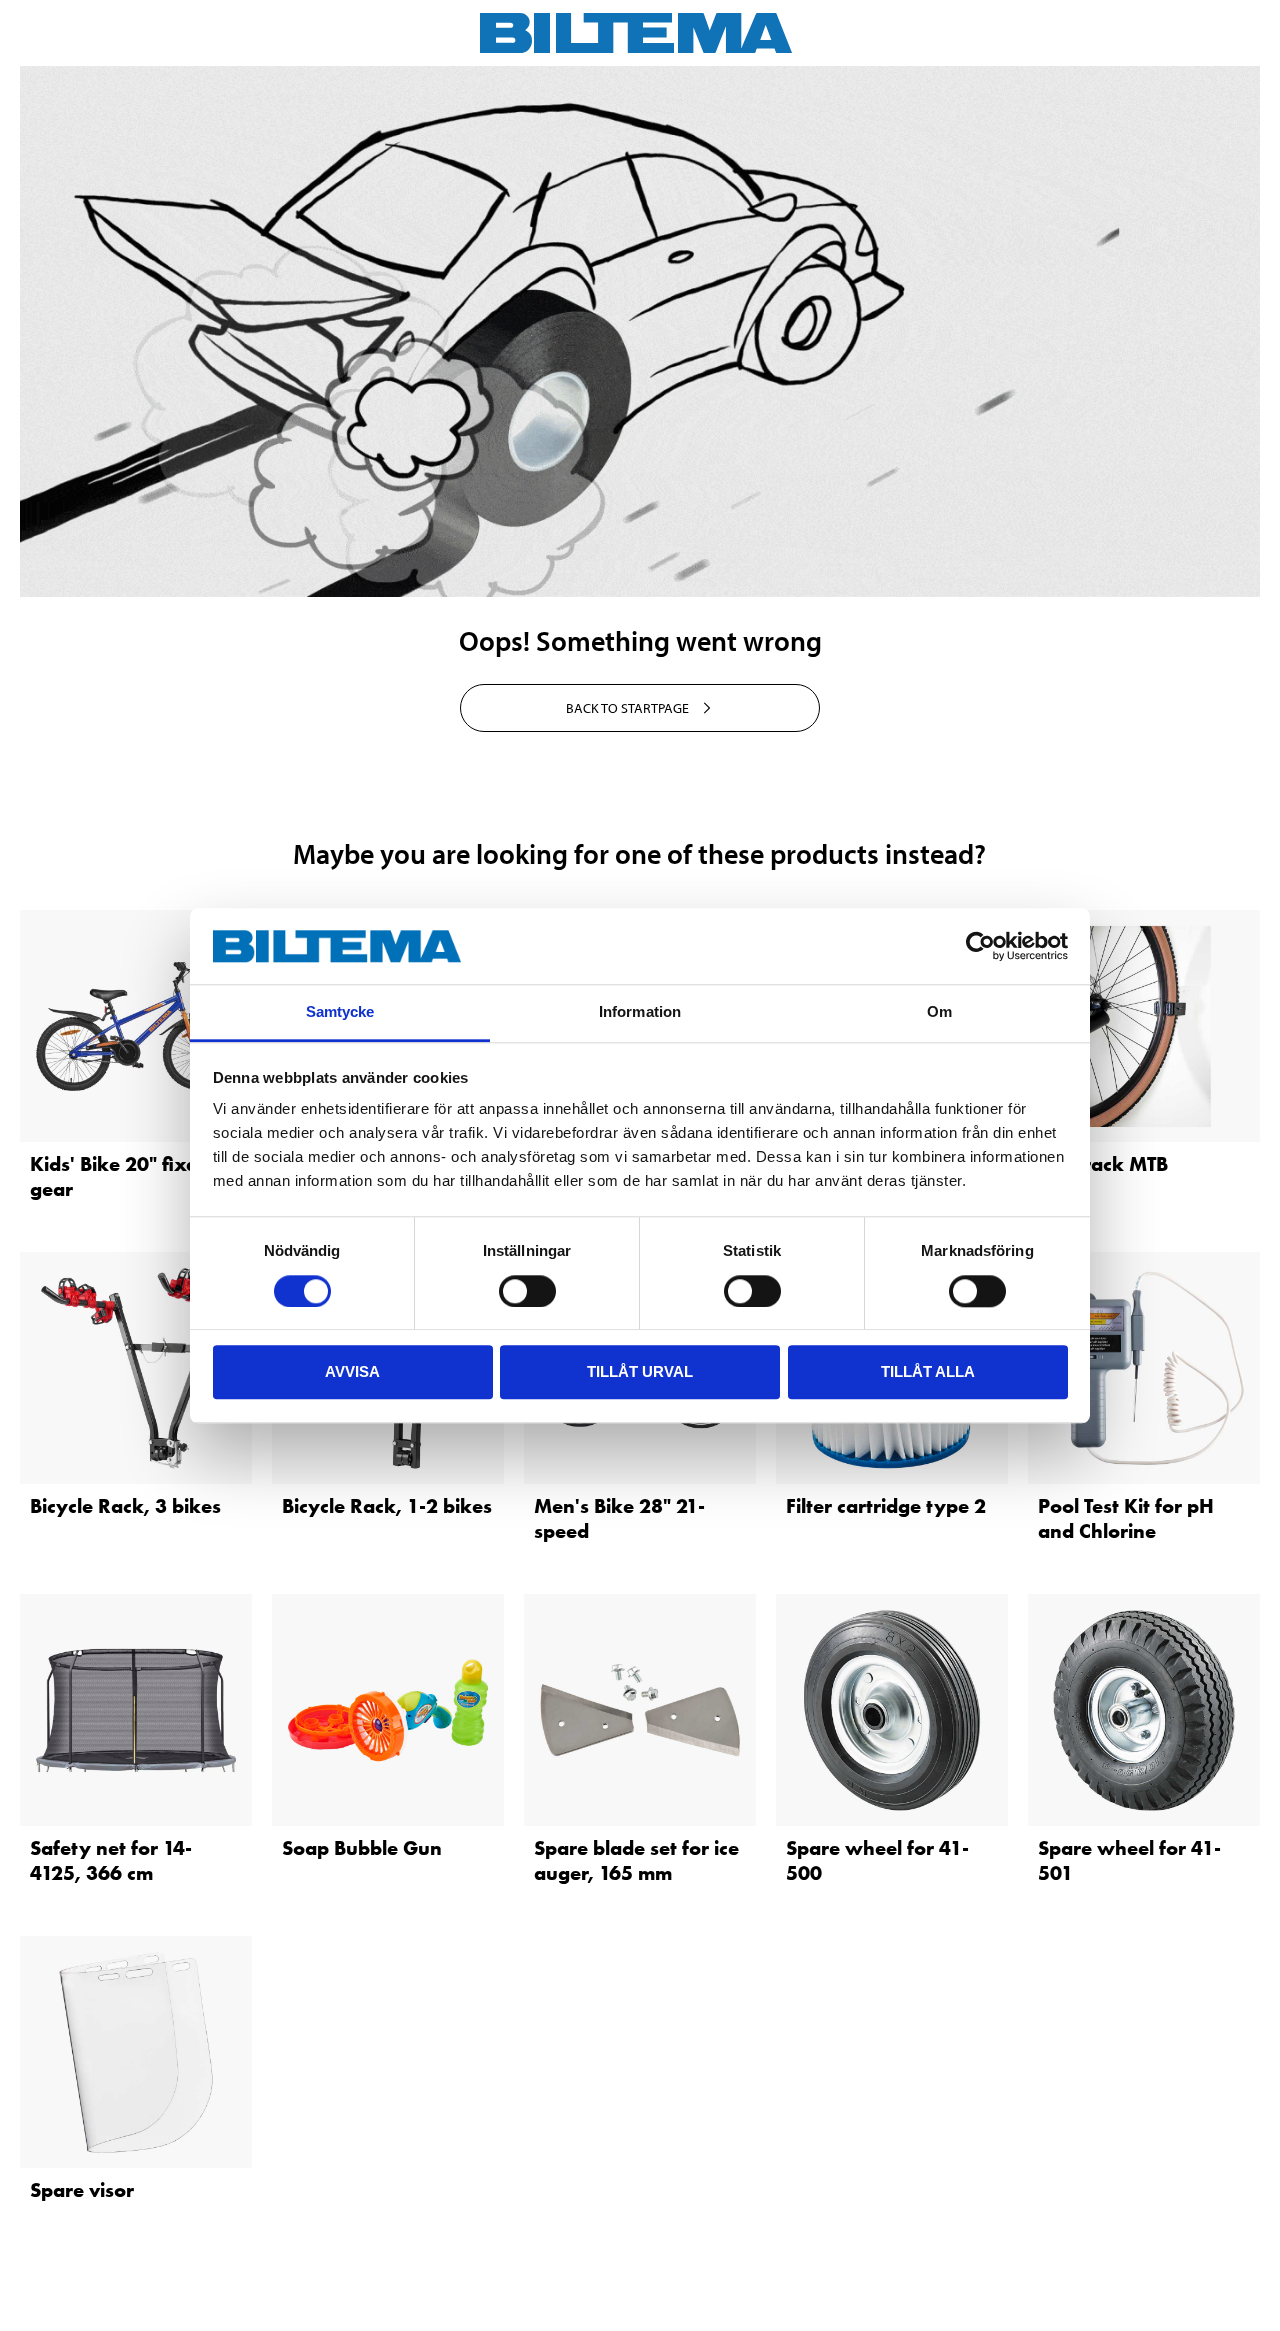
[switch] (527, 1291)
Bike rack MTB (1103, 1164)
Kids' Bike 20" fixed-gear (123, 1176)
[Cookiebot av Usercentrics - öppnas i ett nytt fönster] (980, 946)
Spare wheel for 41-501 (1129, 1860)
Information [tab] (640, 1012)
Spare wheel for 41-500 (877, 1860)
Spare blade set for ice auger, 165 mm (636, 1860)
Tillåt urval (640, 1371)
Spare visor (82, 2190)
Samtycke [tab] (340, 1012)
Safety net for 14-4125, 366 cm (111, 1860)
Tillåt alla (928, 1371)
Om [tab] (939, 1012)
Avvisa (352, 1371)
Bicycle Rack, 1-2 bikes (387, 1506)
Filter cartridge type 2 (886, 1506)
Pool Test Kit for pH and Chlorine (1126, 1518)
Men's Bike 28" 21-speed (619, 1518)
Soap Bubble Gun (362, 1848)
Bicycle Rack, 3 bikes (125, 1506)
